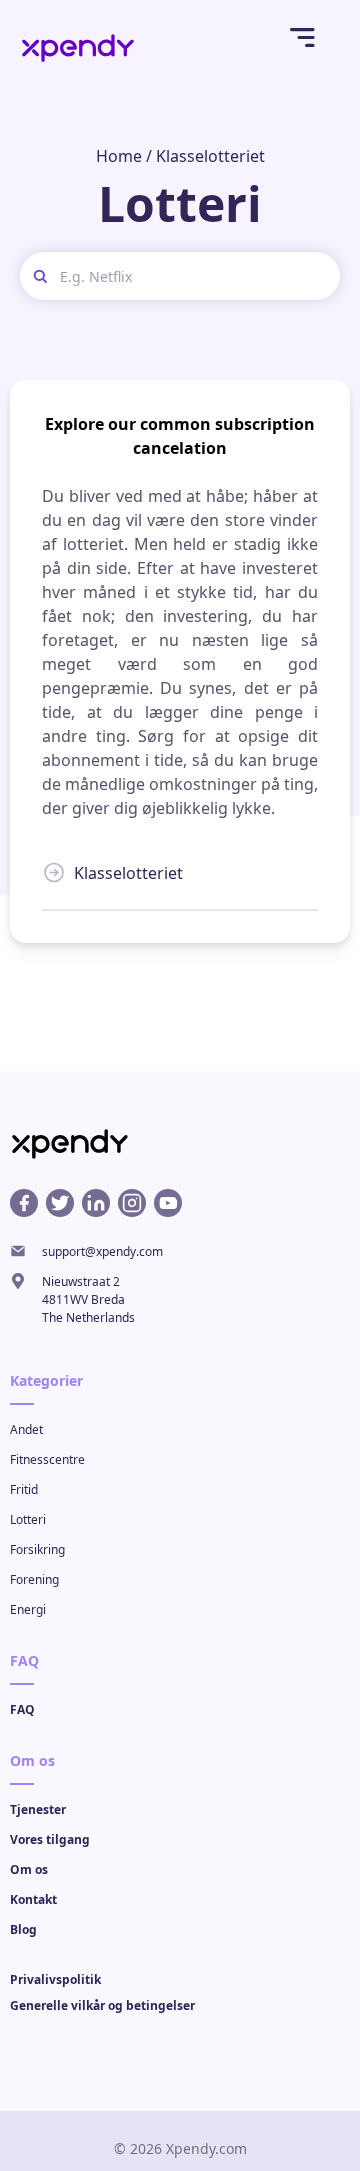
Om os (29, 1869)
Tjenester (38, 1809)
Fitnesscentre (47, 1459)
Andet (26, 1429)
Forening (34, 1579)
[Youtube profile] (168, 1203)
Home (119, 156)
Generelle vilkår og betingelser (102, 2005)
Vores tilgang (50, 1839)
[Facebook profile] (24, 1203)
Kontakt (33, 1899)
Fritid (24, 1489)
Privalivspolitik (55, 1979)
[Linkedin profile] (96, 1203)
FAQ (22, 1709)
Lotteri (28, 1519)
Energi (28, 1609)
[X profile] (60, 1203)
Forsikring (37, 1549)
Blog (23, 1929)
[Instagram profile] (132, 1203)
